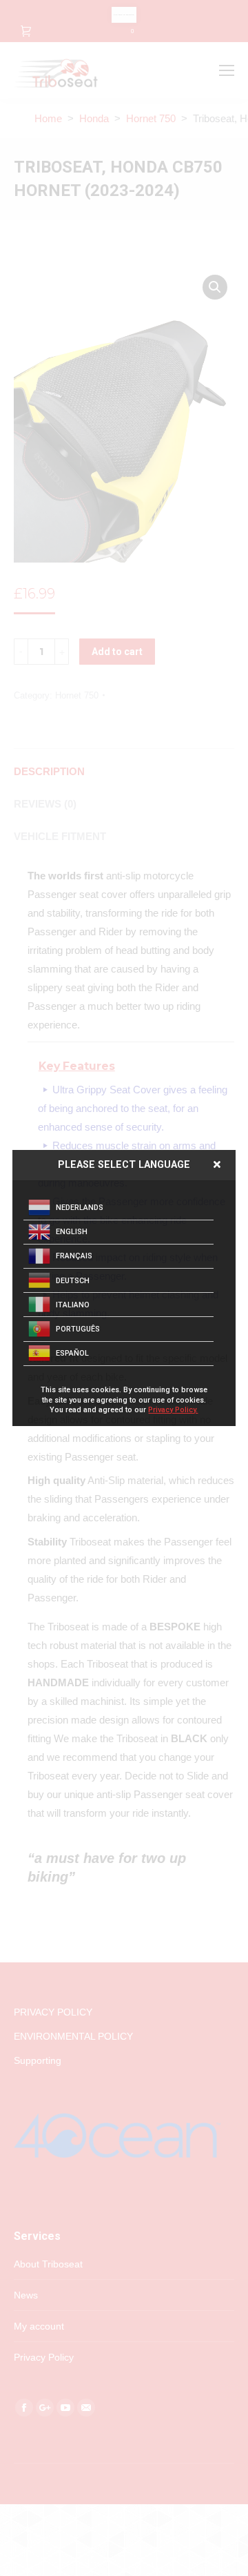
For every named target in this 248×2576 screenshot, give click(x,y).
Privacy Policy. (173, 1410)
